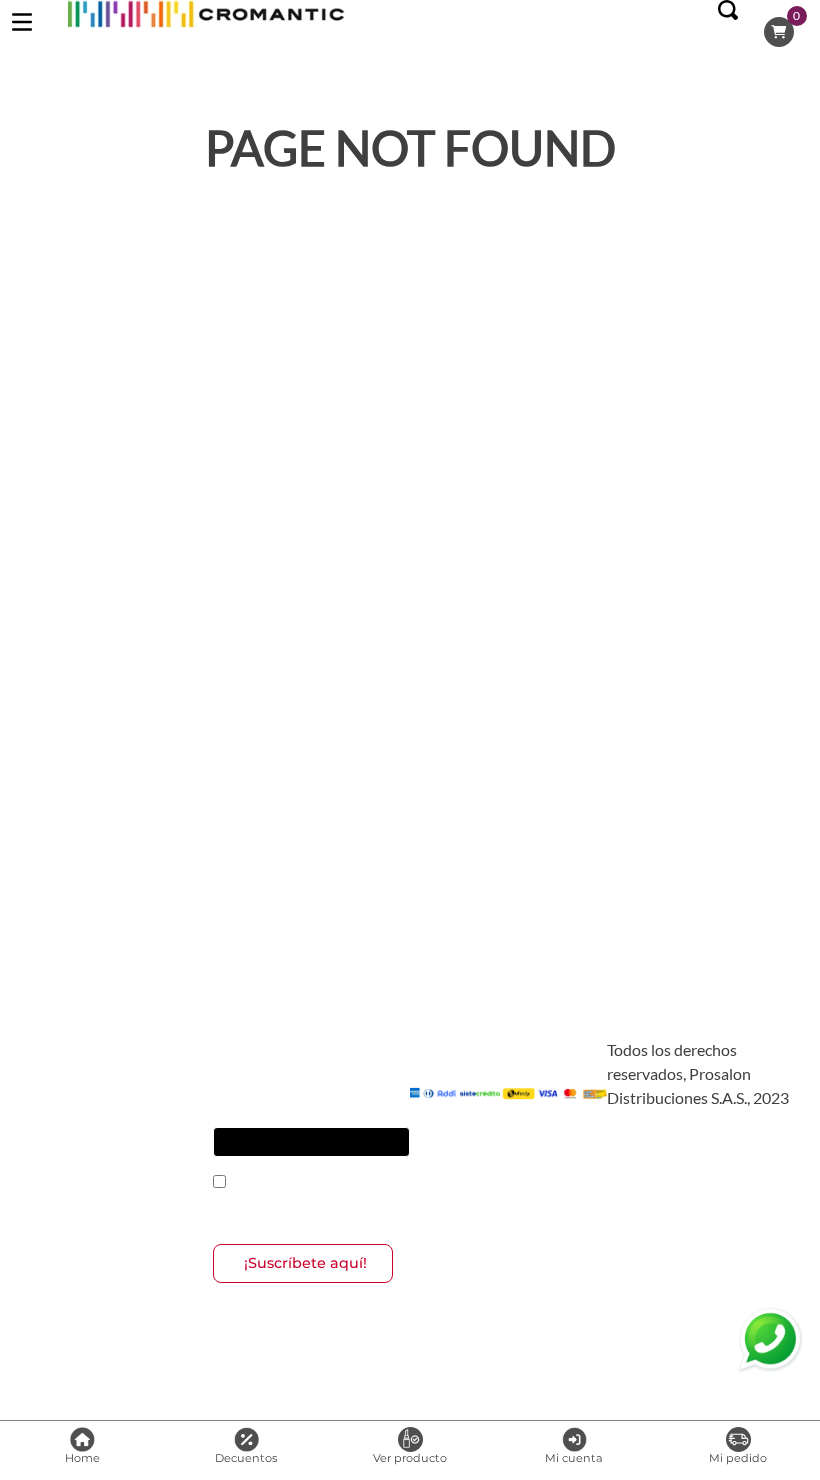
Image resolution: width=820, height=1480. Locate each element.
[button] (728, 32)
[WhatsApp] (770, 1340)
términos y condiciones (341, 1183)
